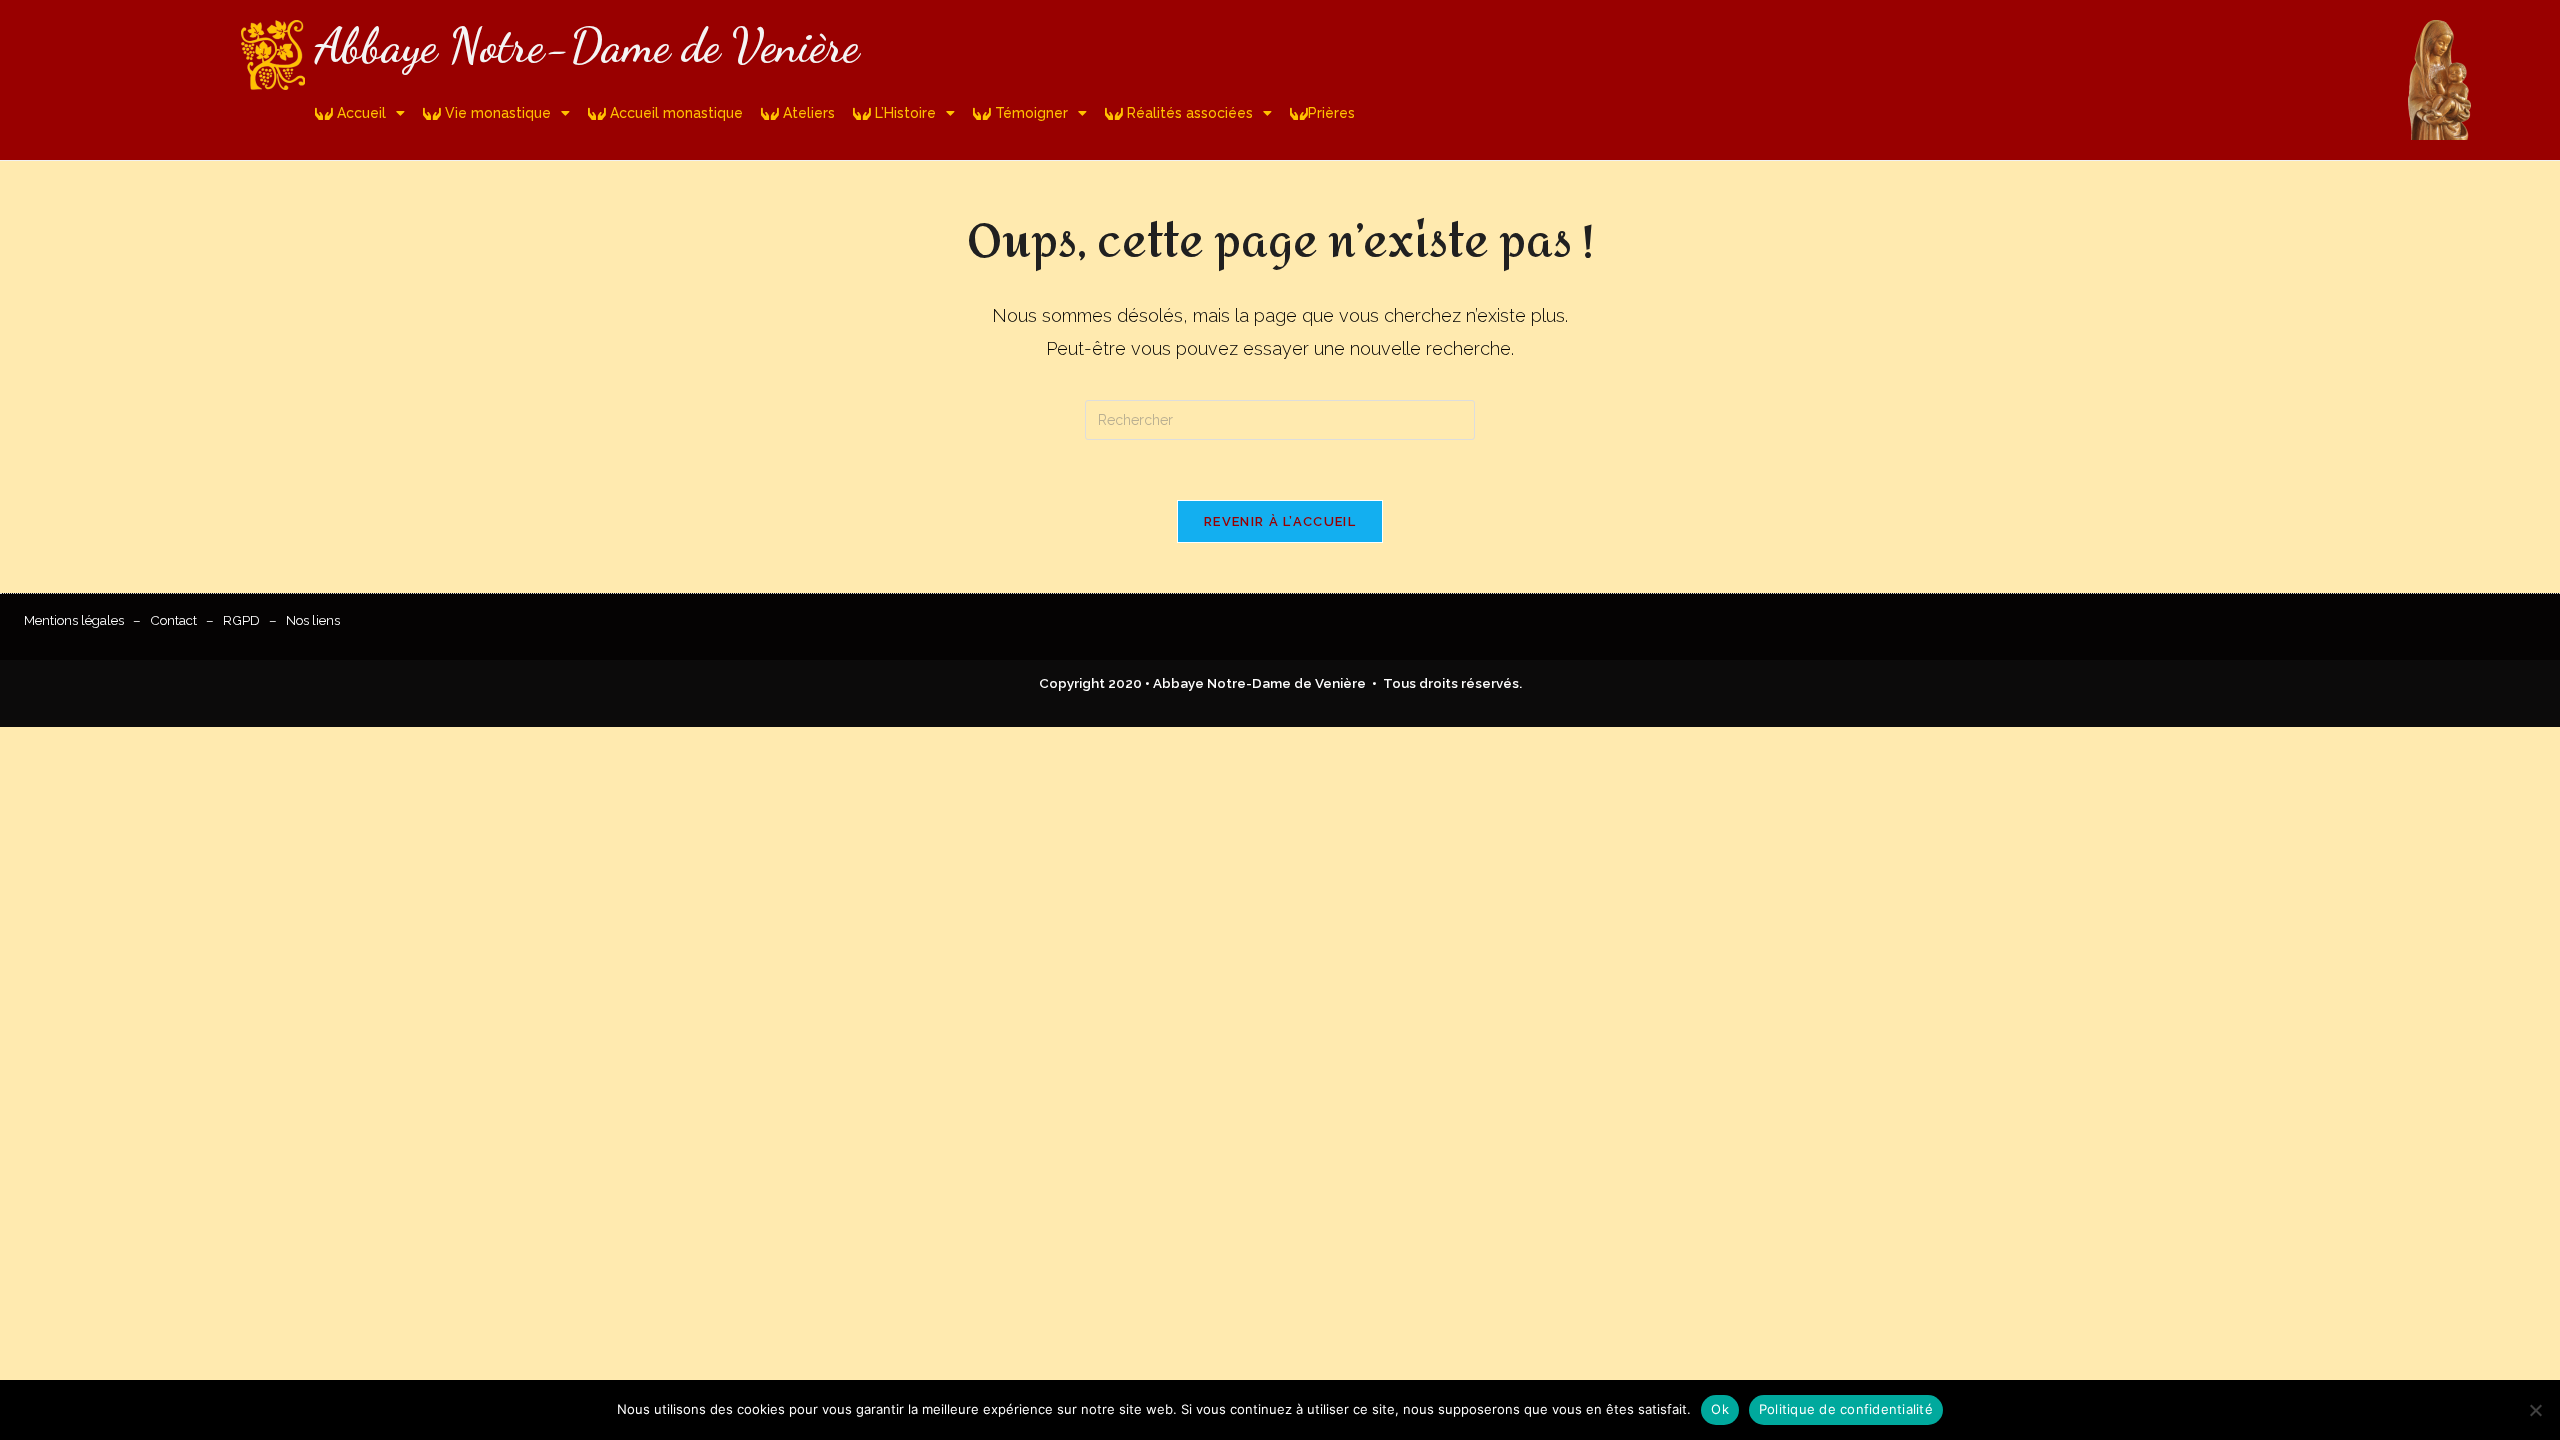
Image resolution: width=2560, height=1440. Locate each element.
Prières (1331, 113)
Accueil (359, 113)
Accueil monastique (674, 113)
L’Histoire (903, 113)
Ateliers (807, 113)
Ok (1720, 1409)
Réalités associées (1188, 113)
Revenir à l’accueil (1280, 521)
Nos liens (313, 620)
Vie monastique (496, 113)
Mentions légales (74, 620)
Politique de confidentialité (1846, 1409)
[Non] (2535, 1410)
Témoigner (1029, 113)
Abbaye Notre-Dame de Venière (587, 45)
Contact (173, 620)
